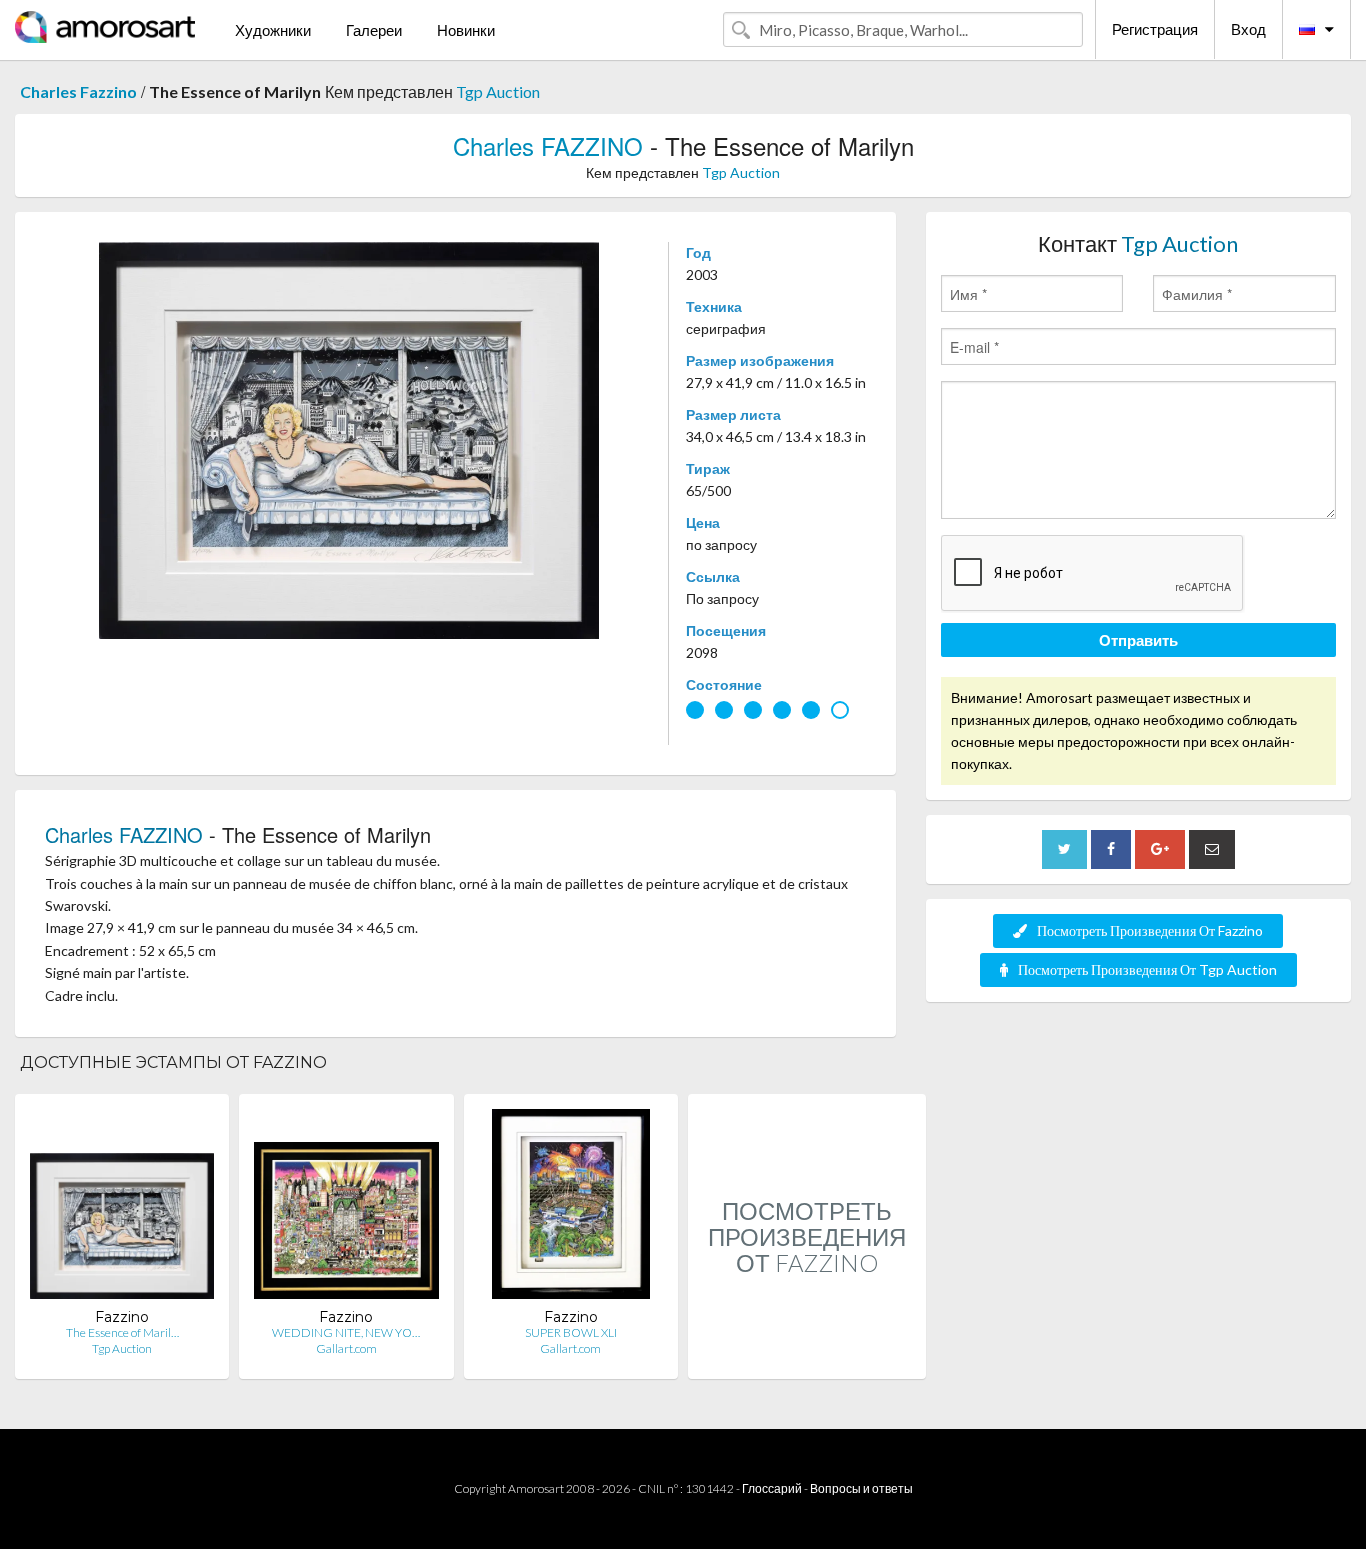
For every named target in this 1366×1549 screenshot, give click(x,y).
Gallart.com (346, 1348)
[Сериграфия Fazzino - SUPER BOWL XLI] (570, 1208)
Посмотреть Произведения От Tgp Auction (1147, 969)
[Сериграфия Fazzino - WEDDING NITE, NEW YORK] (346, 1208)
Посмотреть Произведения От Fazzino (1150, 930)
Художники (273, 30)
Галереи (374, 30)
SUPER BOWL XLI (571, 1332)
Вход (1248, 29)
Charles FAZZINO (548, 145)
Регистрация (1155, 29)
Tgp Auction (498, 91)
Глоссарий (772, 1488)
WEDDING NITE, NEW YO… (346, 1332)
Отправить (1138, 640)
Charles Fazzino (78, 91)
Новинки (466, 30)
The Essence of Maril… (122, 1332)
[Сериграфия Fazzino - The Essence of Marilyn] (122, 1208)
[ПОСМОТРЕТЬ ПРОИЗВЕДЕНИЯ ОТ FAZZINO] (807, 1357)
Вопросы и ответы (861, 1488)
